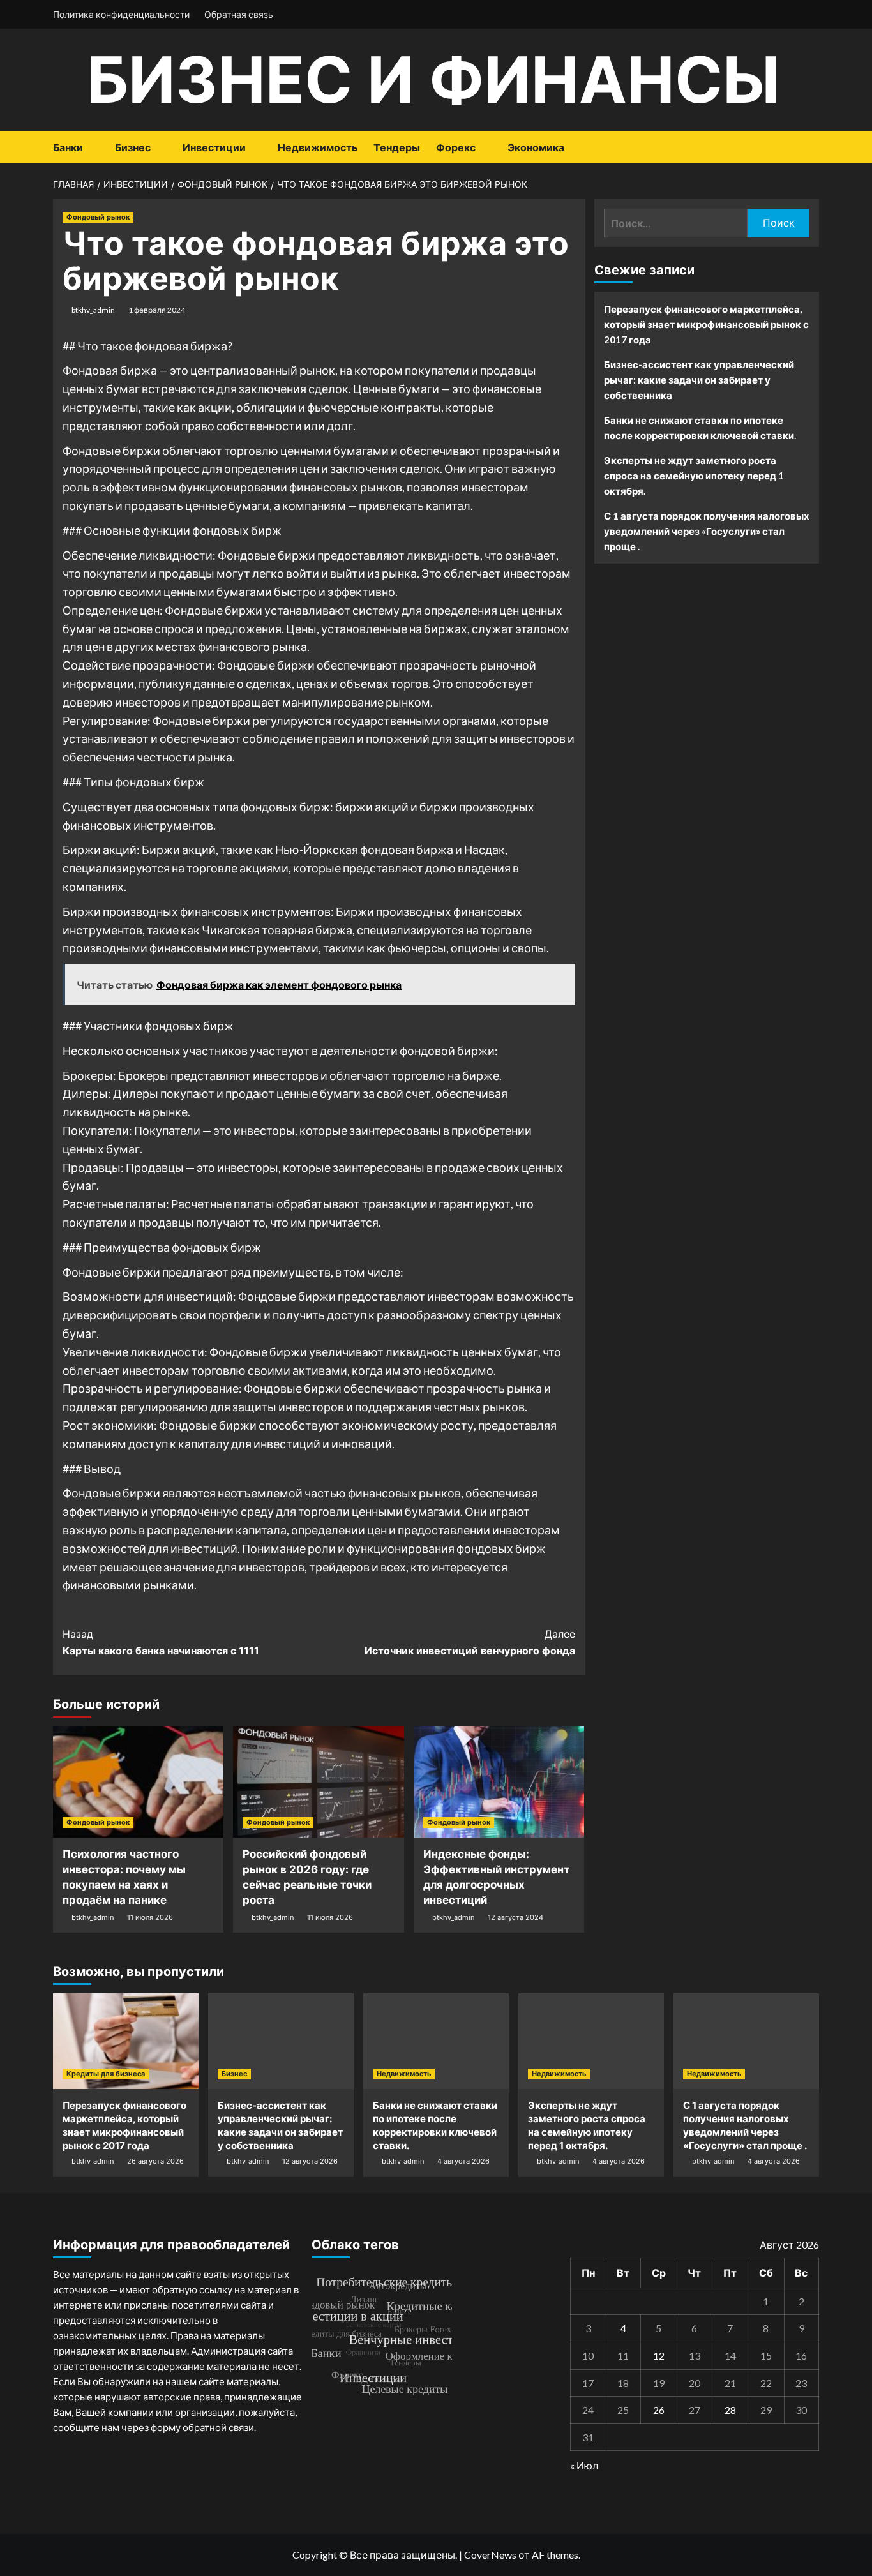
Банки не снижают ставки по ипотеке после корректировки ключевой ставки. (700, 428)
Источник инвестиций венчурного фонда (470, 1642)
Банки (68, 147)
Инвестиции (214, 147)
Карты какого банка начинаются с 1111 (161, 1642)
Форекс (456, 147)
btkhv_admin (93, 310)
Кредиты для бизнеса (106, 2074)
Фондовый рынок (98, 217)
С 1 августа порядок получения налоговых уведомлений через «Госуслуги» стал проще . (707, 531)
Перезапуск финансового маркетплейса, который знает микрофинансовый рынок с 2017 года (706, 324)
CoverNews (490, 2555)
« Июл (584, 2465)
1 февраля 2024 (157, 310)
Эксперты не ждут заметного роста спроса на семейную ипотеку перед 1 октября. (694, 476)
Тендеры (397, 147)
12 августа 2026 (310, 2161)
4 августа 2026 (463, 2161)
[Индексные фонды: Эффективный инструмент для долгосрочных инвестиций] (499, 1782)
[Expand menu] (91, 148)
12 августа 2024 (515, 1917)
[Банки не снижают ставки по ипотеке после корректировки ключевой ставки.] (436, 2041)
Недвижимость (318, 147)
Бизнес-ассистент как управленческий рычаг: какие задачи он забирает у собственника (699, 380)
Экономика (536, 147)
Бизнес (133, 147)
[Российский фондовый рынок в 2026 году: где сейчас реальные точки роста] (318, 1782)
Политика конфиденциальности (121, 14)
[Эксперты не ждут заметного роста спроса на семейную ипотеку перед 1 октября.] (591, 2041)
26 (659, 2410)
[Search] (811, 148)
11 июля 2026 (150, 1917)
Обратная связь (239, 14)
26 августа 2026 (155, 2161)
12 (659, 2355)
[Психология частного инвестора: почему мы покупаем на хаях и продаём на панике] (138, 1782)
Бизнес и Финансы (433, 79)
